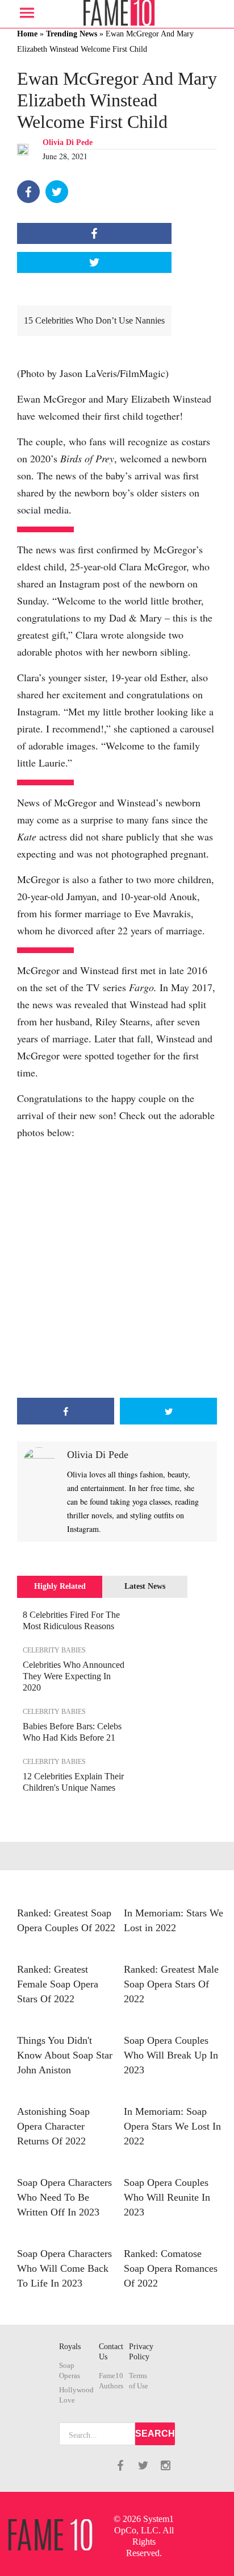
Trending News (72, 34)
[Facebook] (28, 192)
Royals (70, 2347)
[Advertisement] (117, 1269)
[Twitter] (57, 192)
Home (27, 34)
